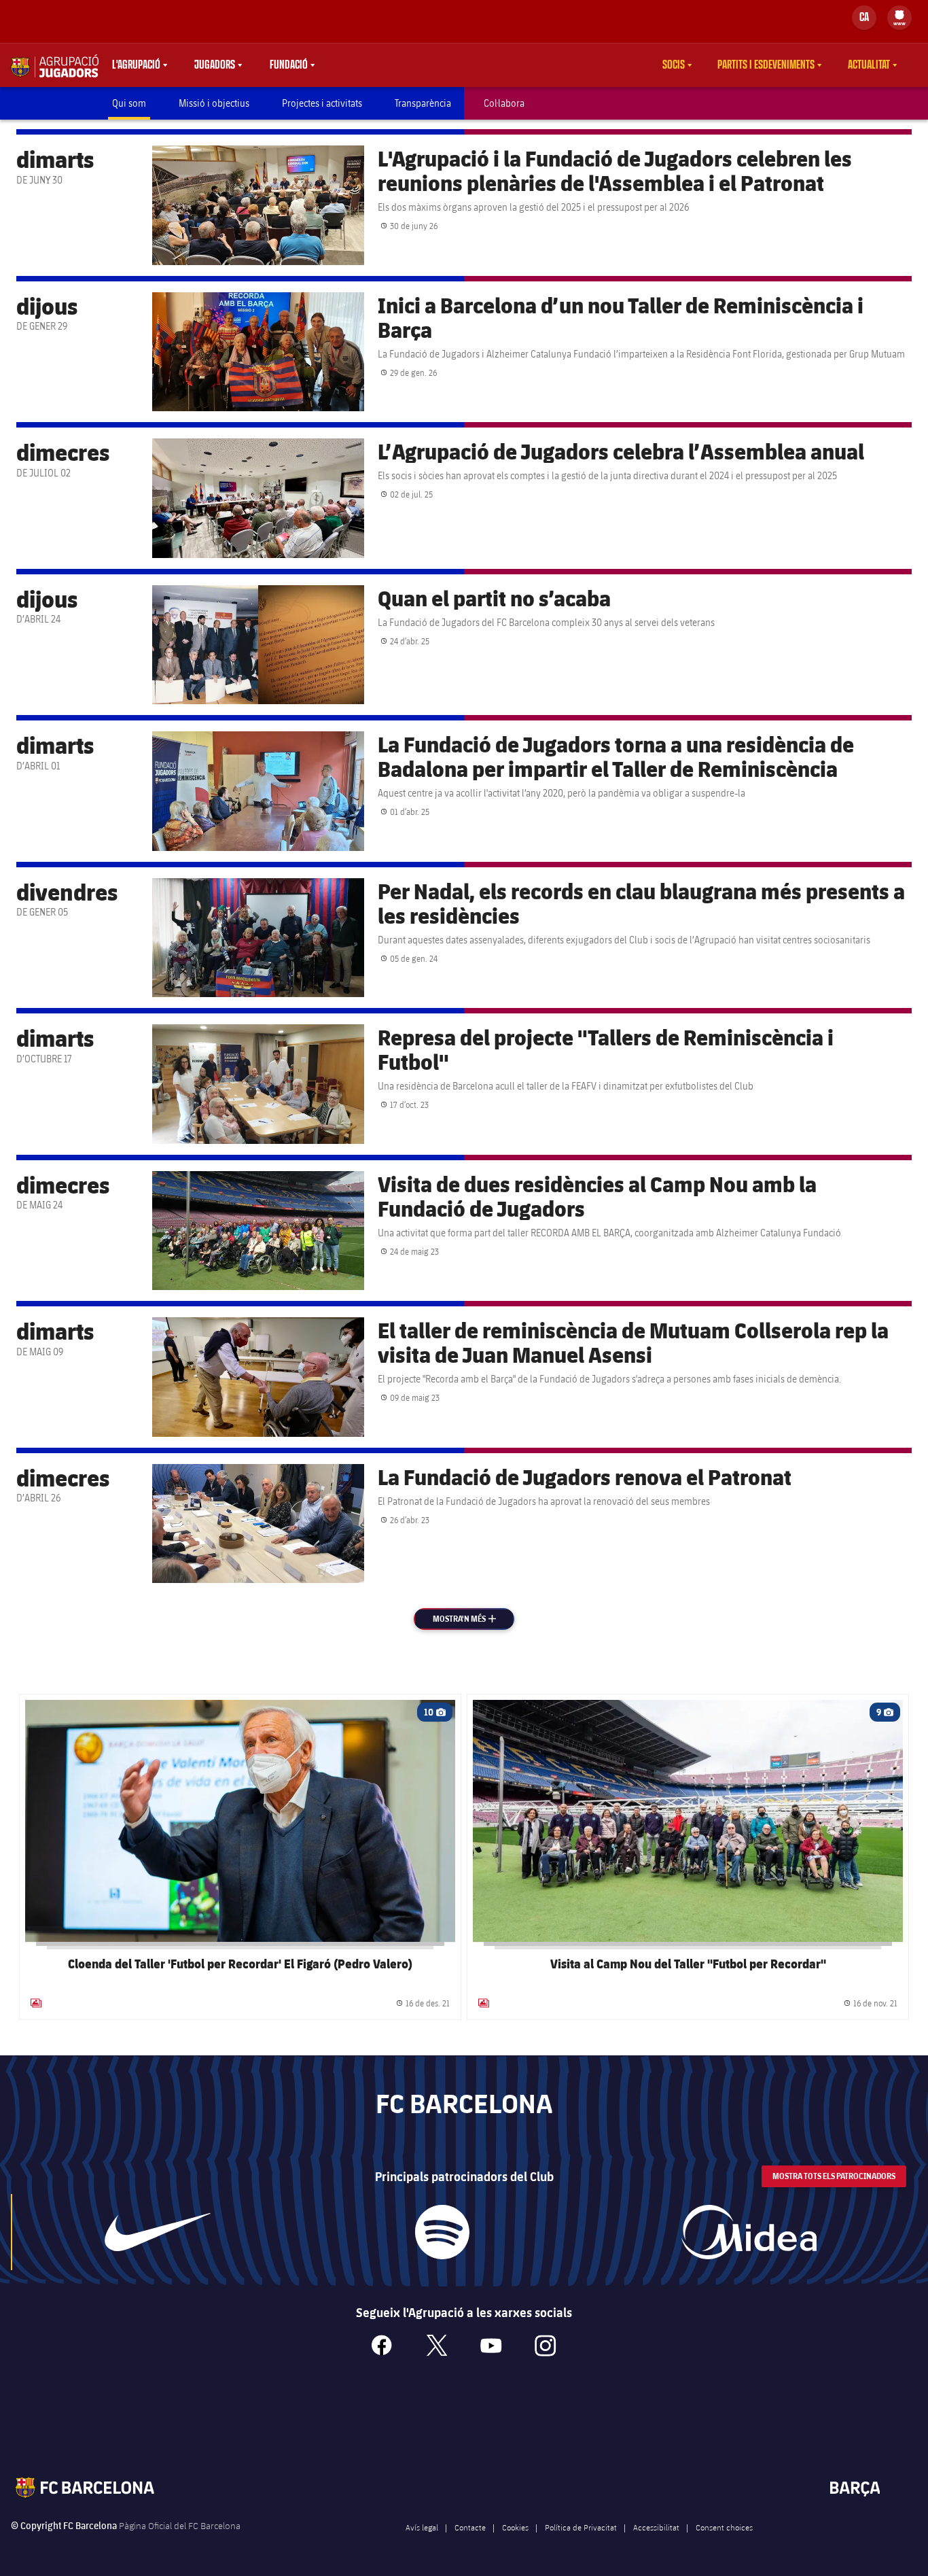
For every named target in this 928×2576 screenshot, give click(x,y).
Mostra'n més (472, 1619)
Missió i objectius (214, 103)
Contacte (470, 2527)
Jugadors (215, 65)
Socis (674, 65)
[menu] (899, 18)
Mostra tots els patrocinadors (834, 2176)
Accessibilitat (656, 2527)
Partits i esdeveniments (766, 65)
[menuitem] (899, 15)
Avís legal (422, 2527)
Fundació (289, 65)
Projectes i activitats (322, 103)
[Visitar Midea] (749, 2232)
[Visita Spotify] (442, 2232)
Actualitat (869, 65)
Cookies (515, 2527)
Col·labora (504, 103)
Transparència (423, 103)
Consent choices (724, 2527)
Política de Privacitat (581, 2527)
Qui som (129, 103)
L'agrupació (136, 65)
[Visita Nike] (158, 2232)
